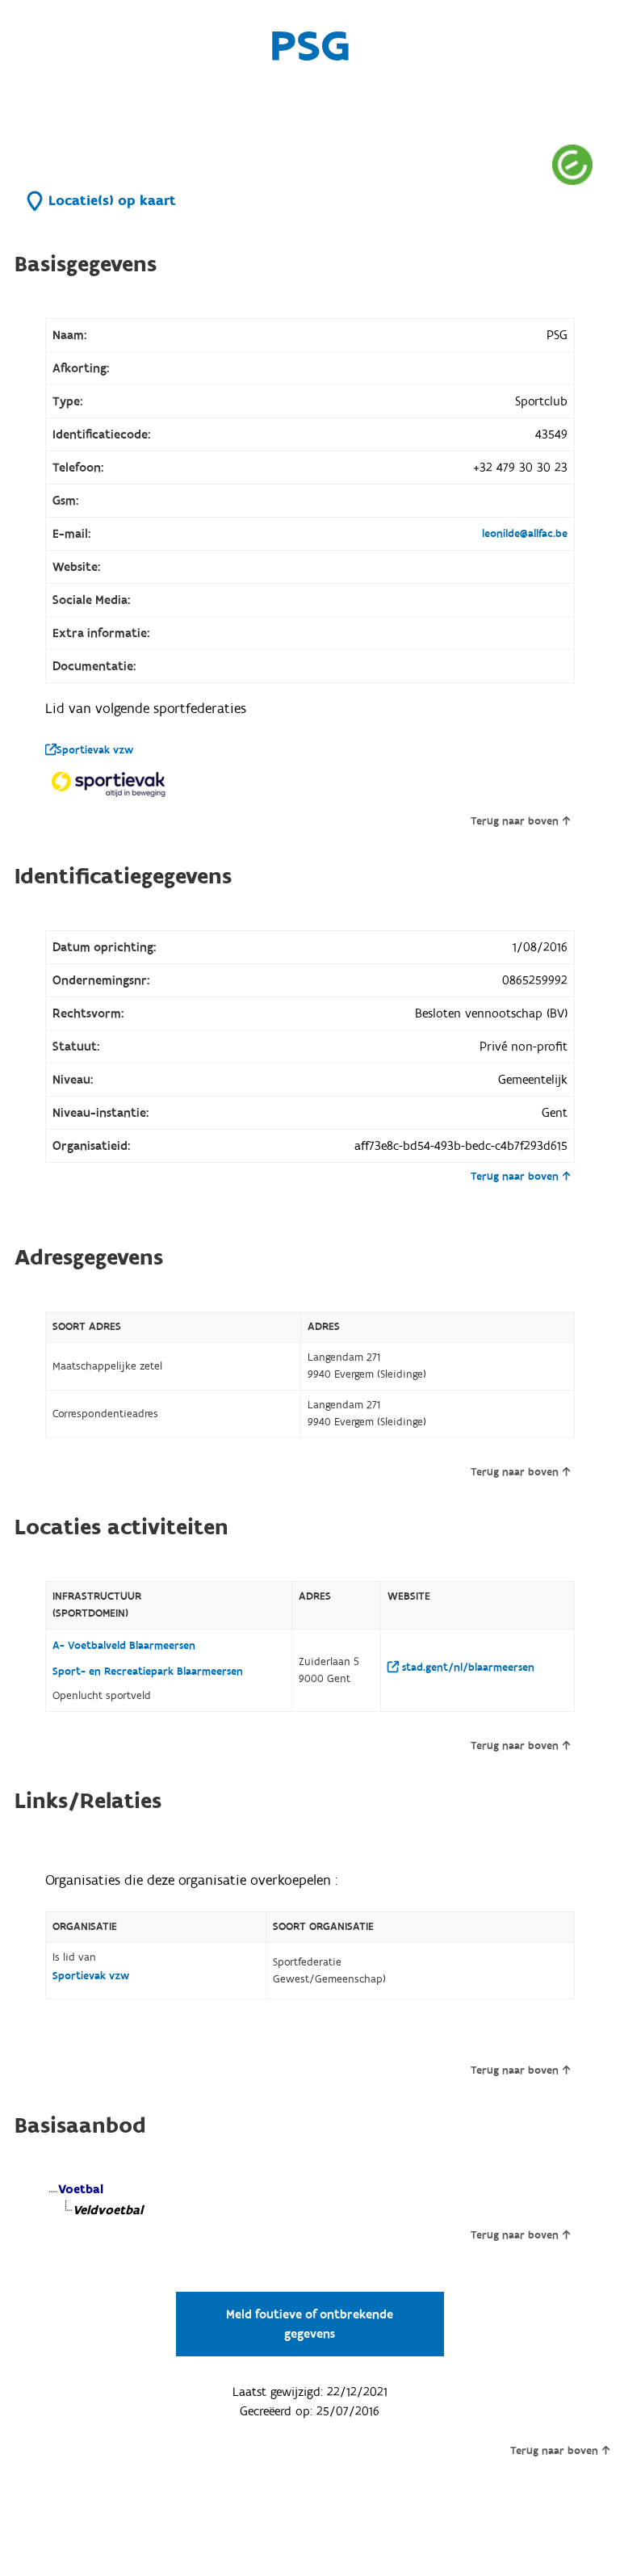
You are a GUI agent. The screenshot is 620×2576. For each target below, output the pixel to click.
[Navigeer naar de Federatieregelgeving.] (572, 164)
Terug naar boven (515, 821)
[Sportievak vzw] (110, 784)
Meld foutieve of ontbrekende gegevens (310, 2324)
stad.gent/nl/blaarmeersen (467, 1668)
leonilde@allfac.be (525, 534)
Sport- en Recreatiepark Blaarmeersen (148, 1672)
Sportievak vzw (95, 750)
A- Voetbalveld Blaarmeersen (124, 1646)
